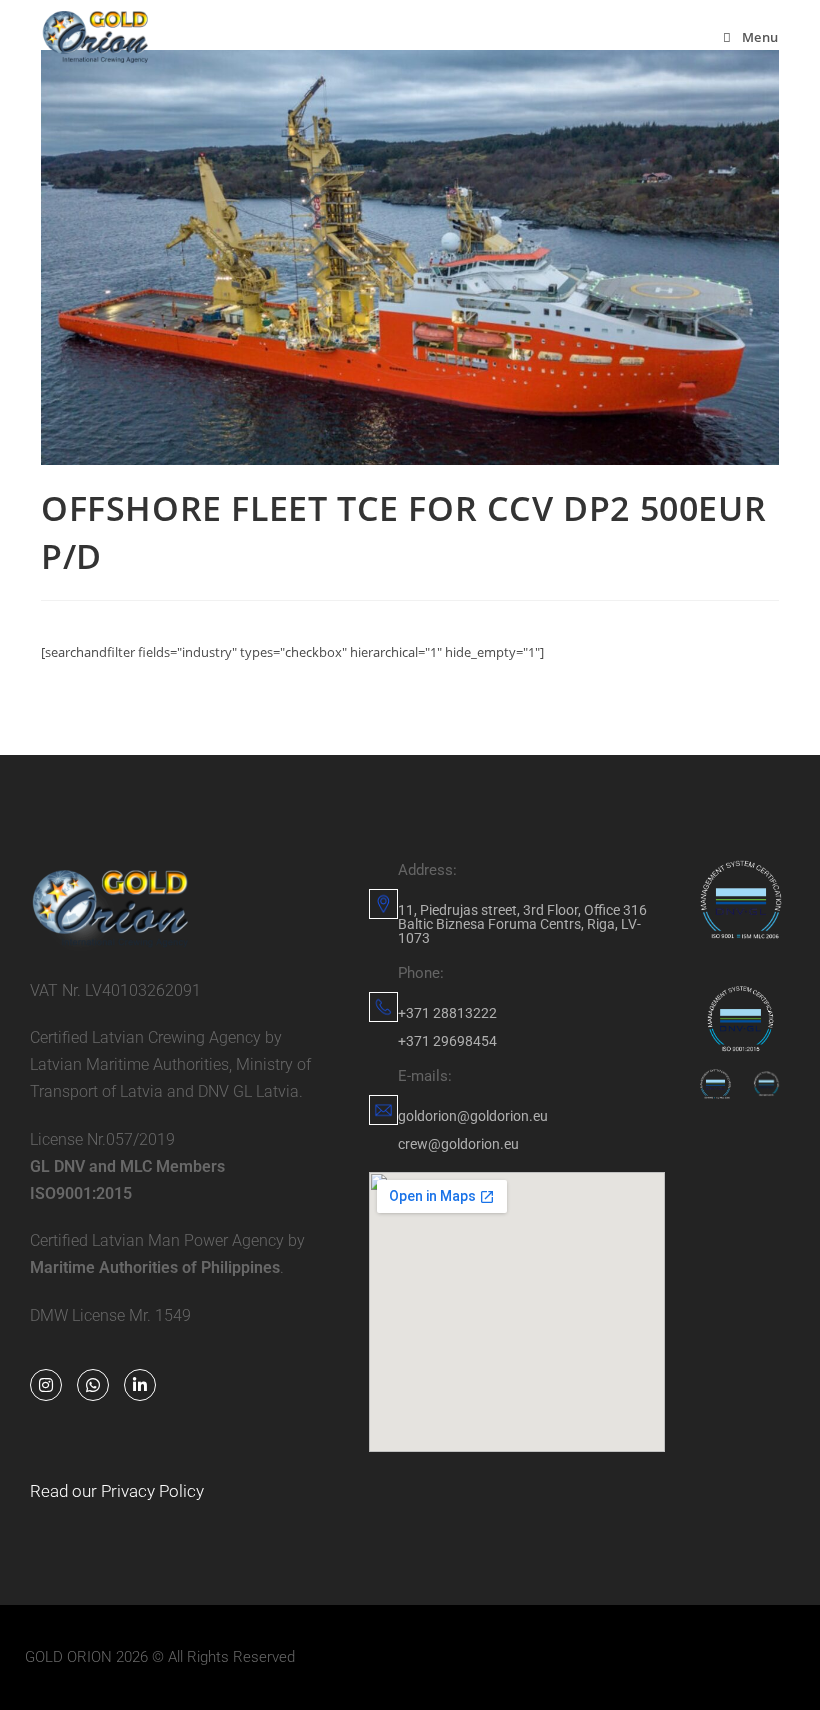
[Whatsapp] (93, 1385)
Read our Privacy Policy (117, 1491)
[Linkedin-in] (140, 1385)
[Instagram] (46, 1385)
